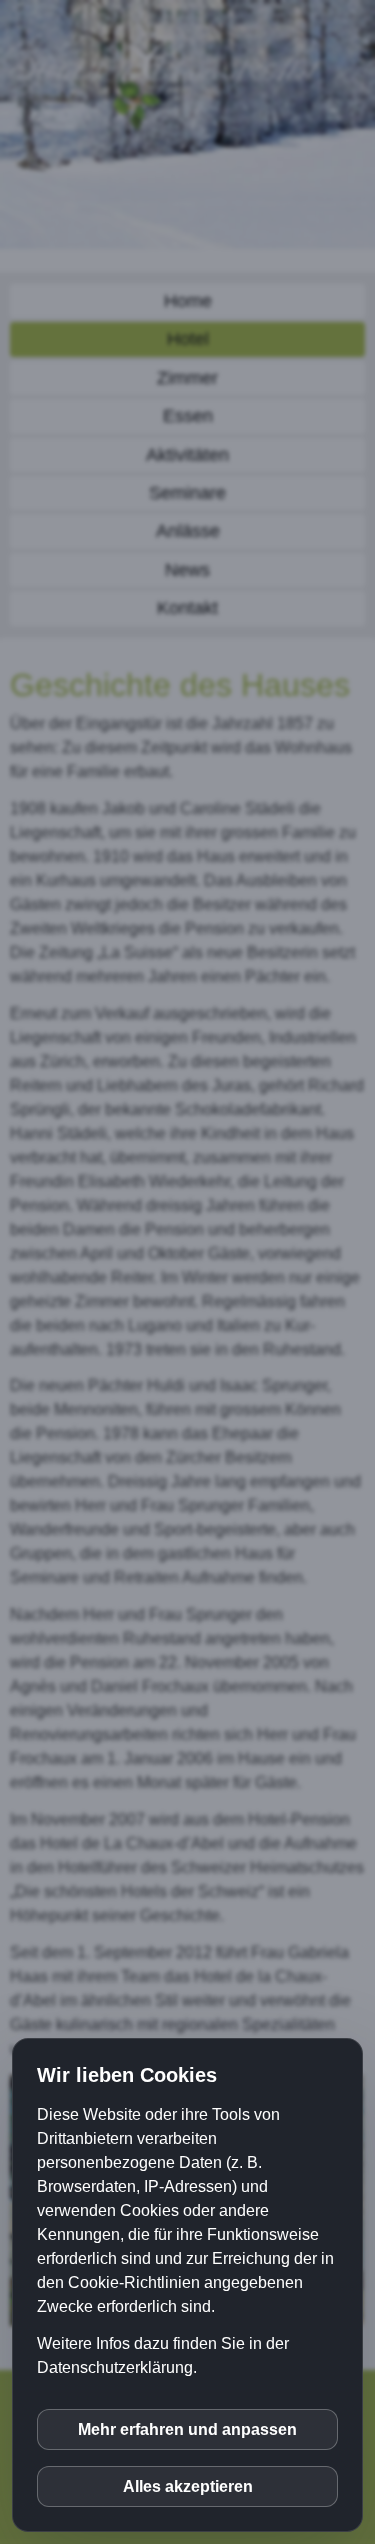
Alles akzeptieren (188, 2486)
